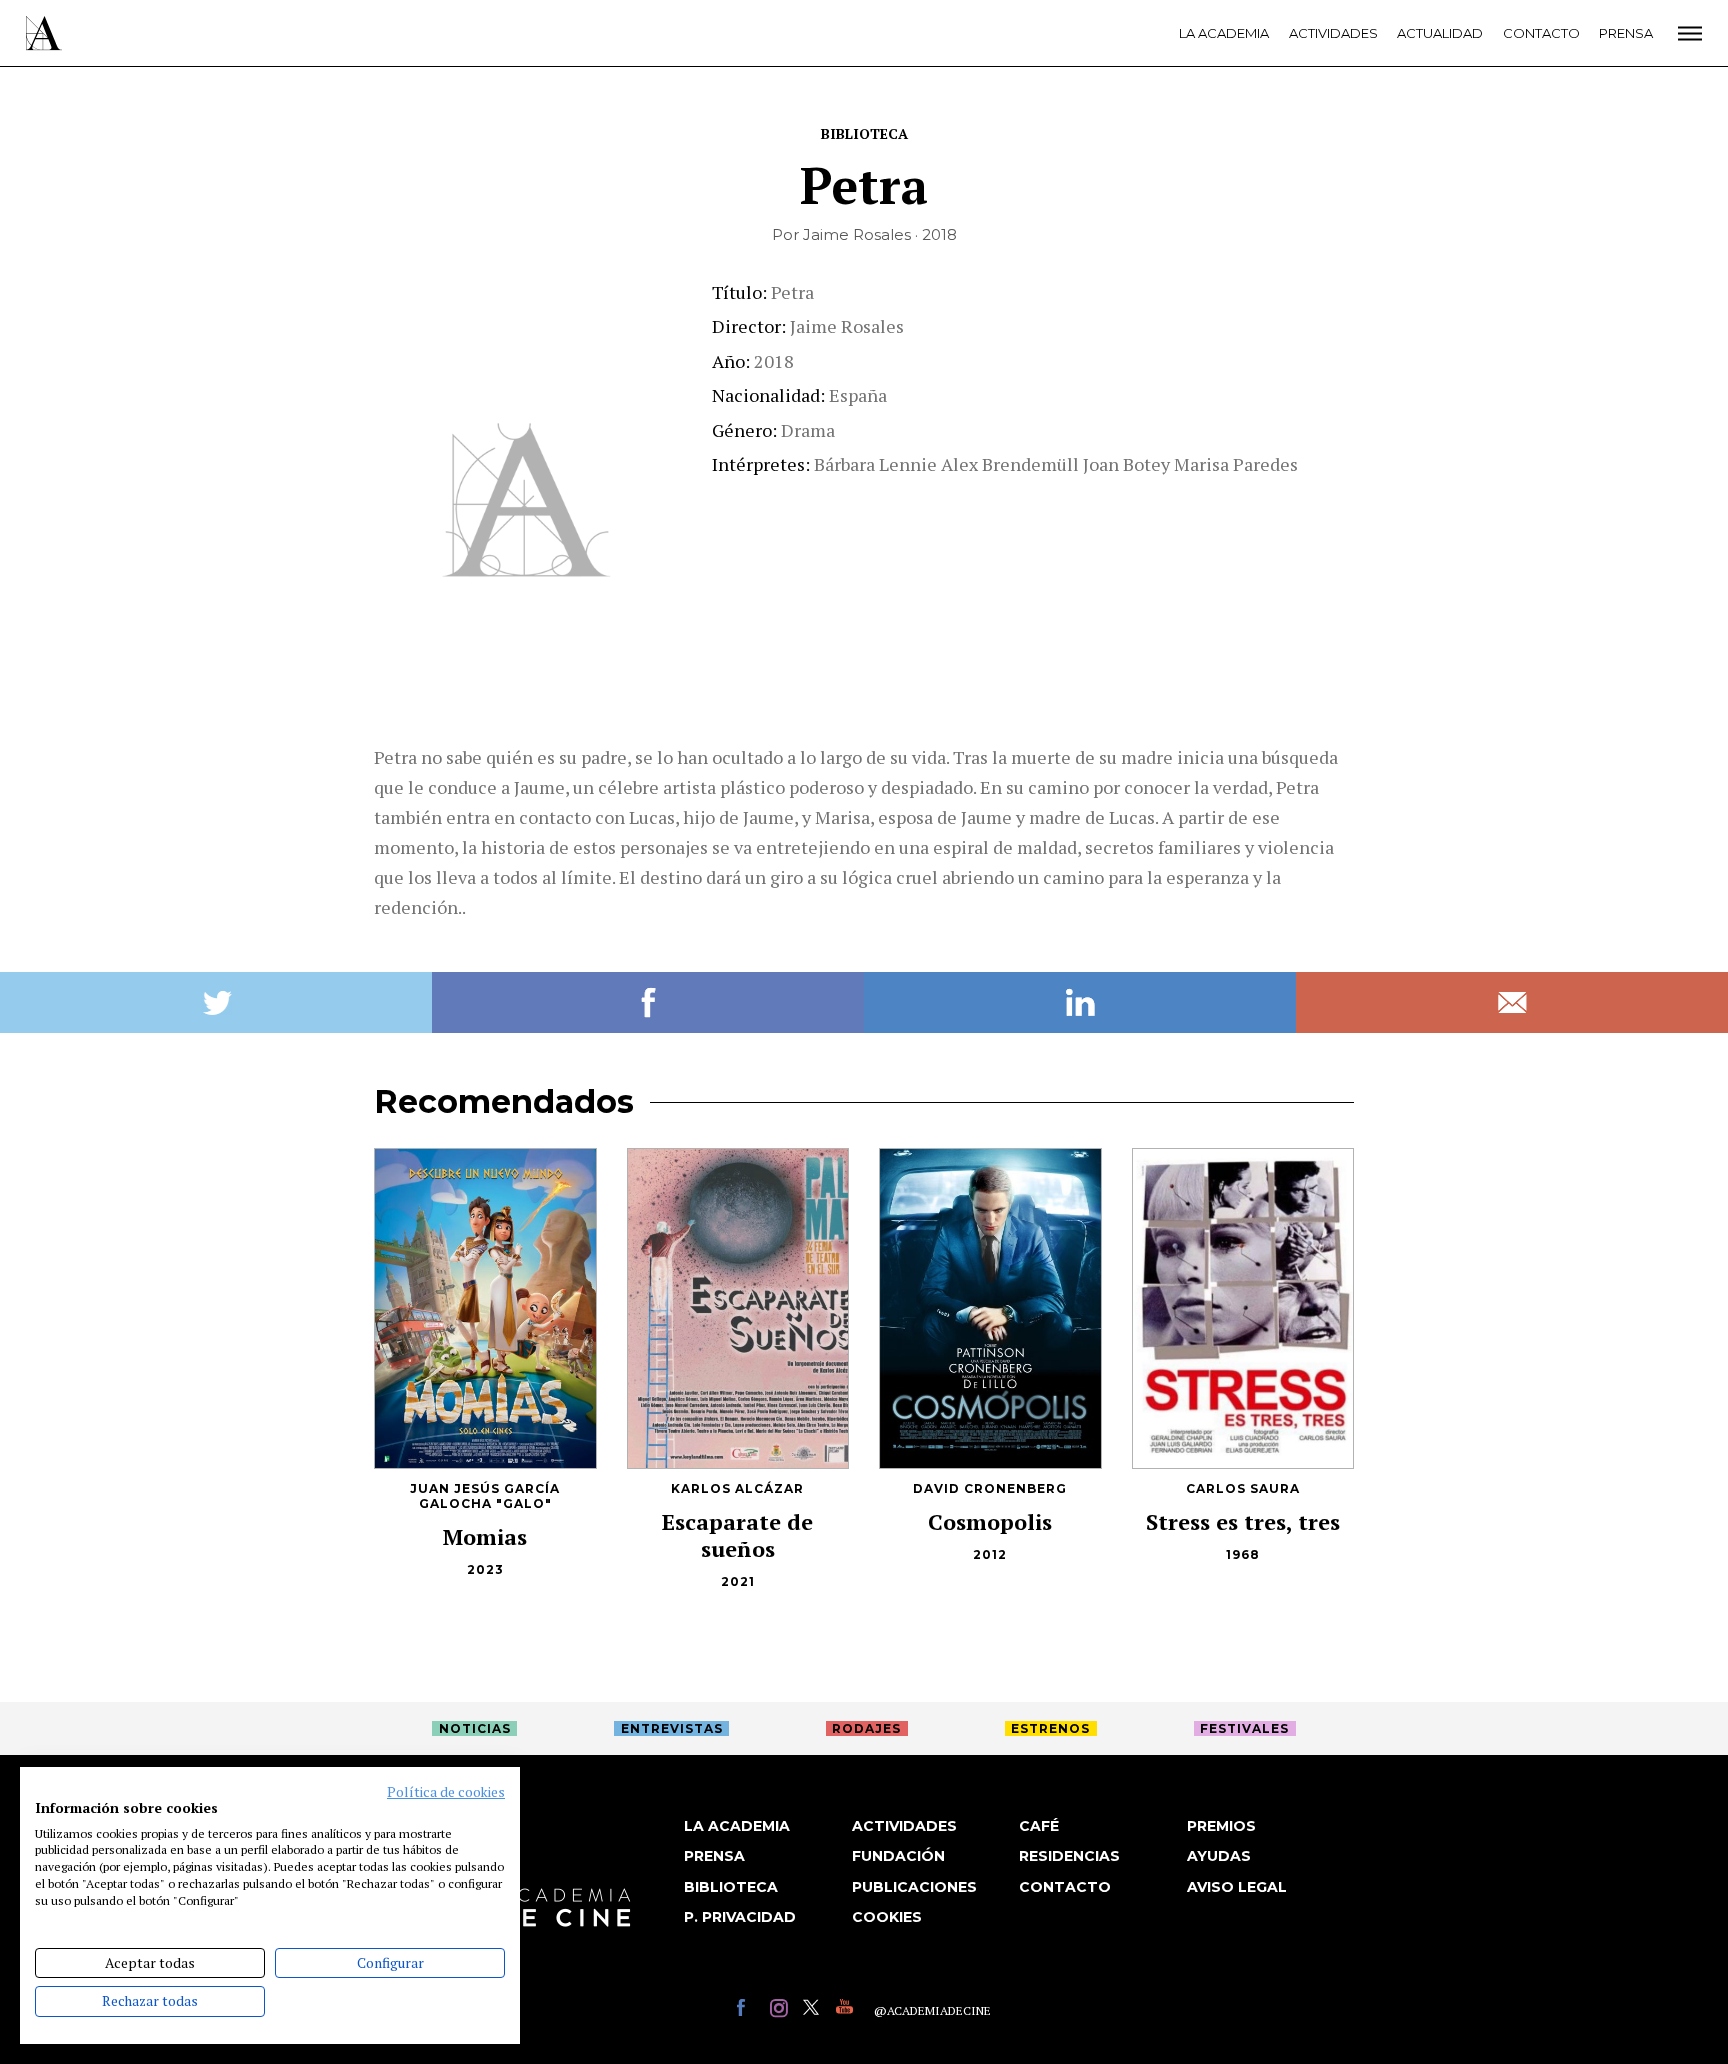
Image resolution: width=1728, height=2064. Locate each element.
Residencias (1069, 1856)
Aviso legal (1237, 1887)
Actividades (1333, 33)
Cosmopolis (990, 1521)
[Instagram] (781, 2010)
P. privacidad (740, 1917)
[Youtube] (847, 2010)
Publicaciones (914, 1887)
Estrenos (1050, 1728)
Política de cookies (446, 1792)
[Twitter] (814, 2010)
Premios (1221, 1826)
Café (1039, 1826)
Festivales (1244, 1728)
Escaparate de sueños (737, 1535)
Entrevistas (672, 1728)
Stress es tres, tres (1243, 1521)
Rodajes (866, 1728)
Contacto (1541, 33)
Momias (485, 1536)
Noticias (475, 1728)
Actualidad (1440, 33)
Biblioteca (864, 133)
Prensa (1626, 33)
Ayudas (1219, 1856)
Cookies (887, 1917)
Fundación (898, 1856)
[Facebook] (748, 2010)
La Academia (1224, 33)
